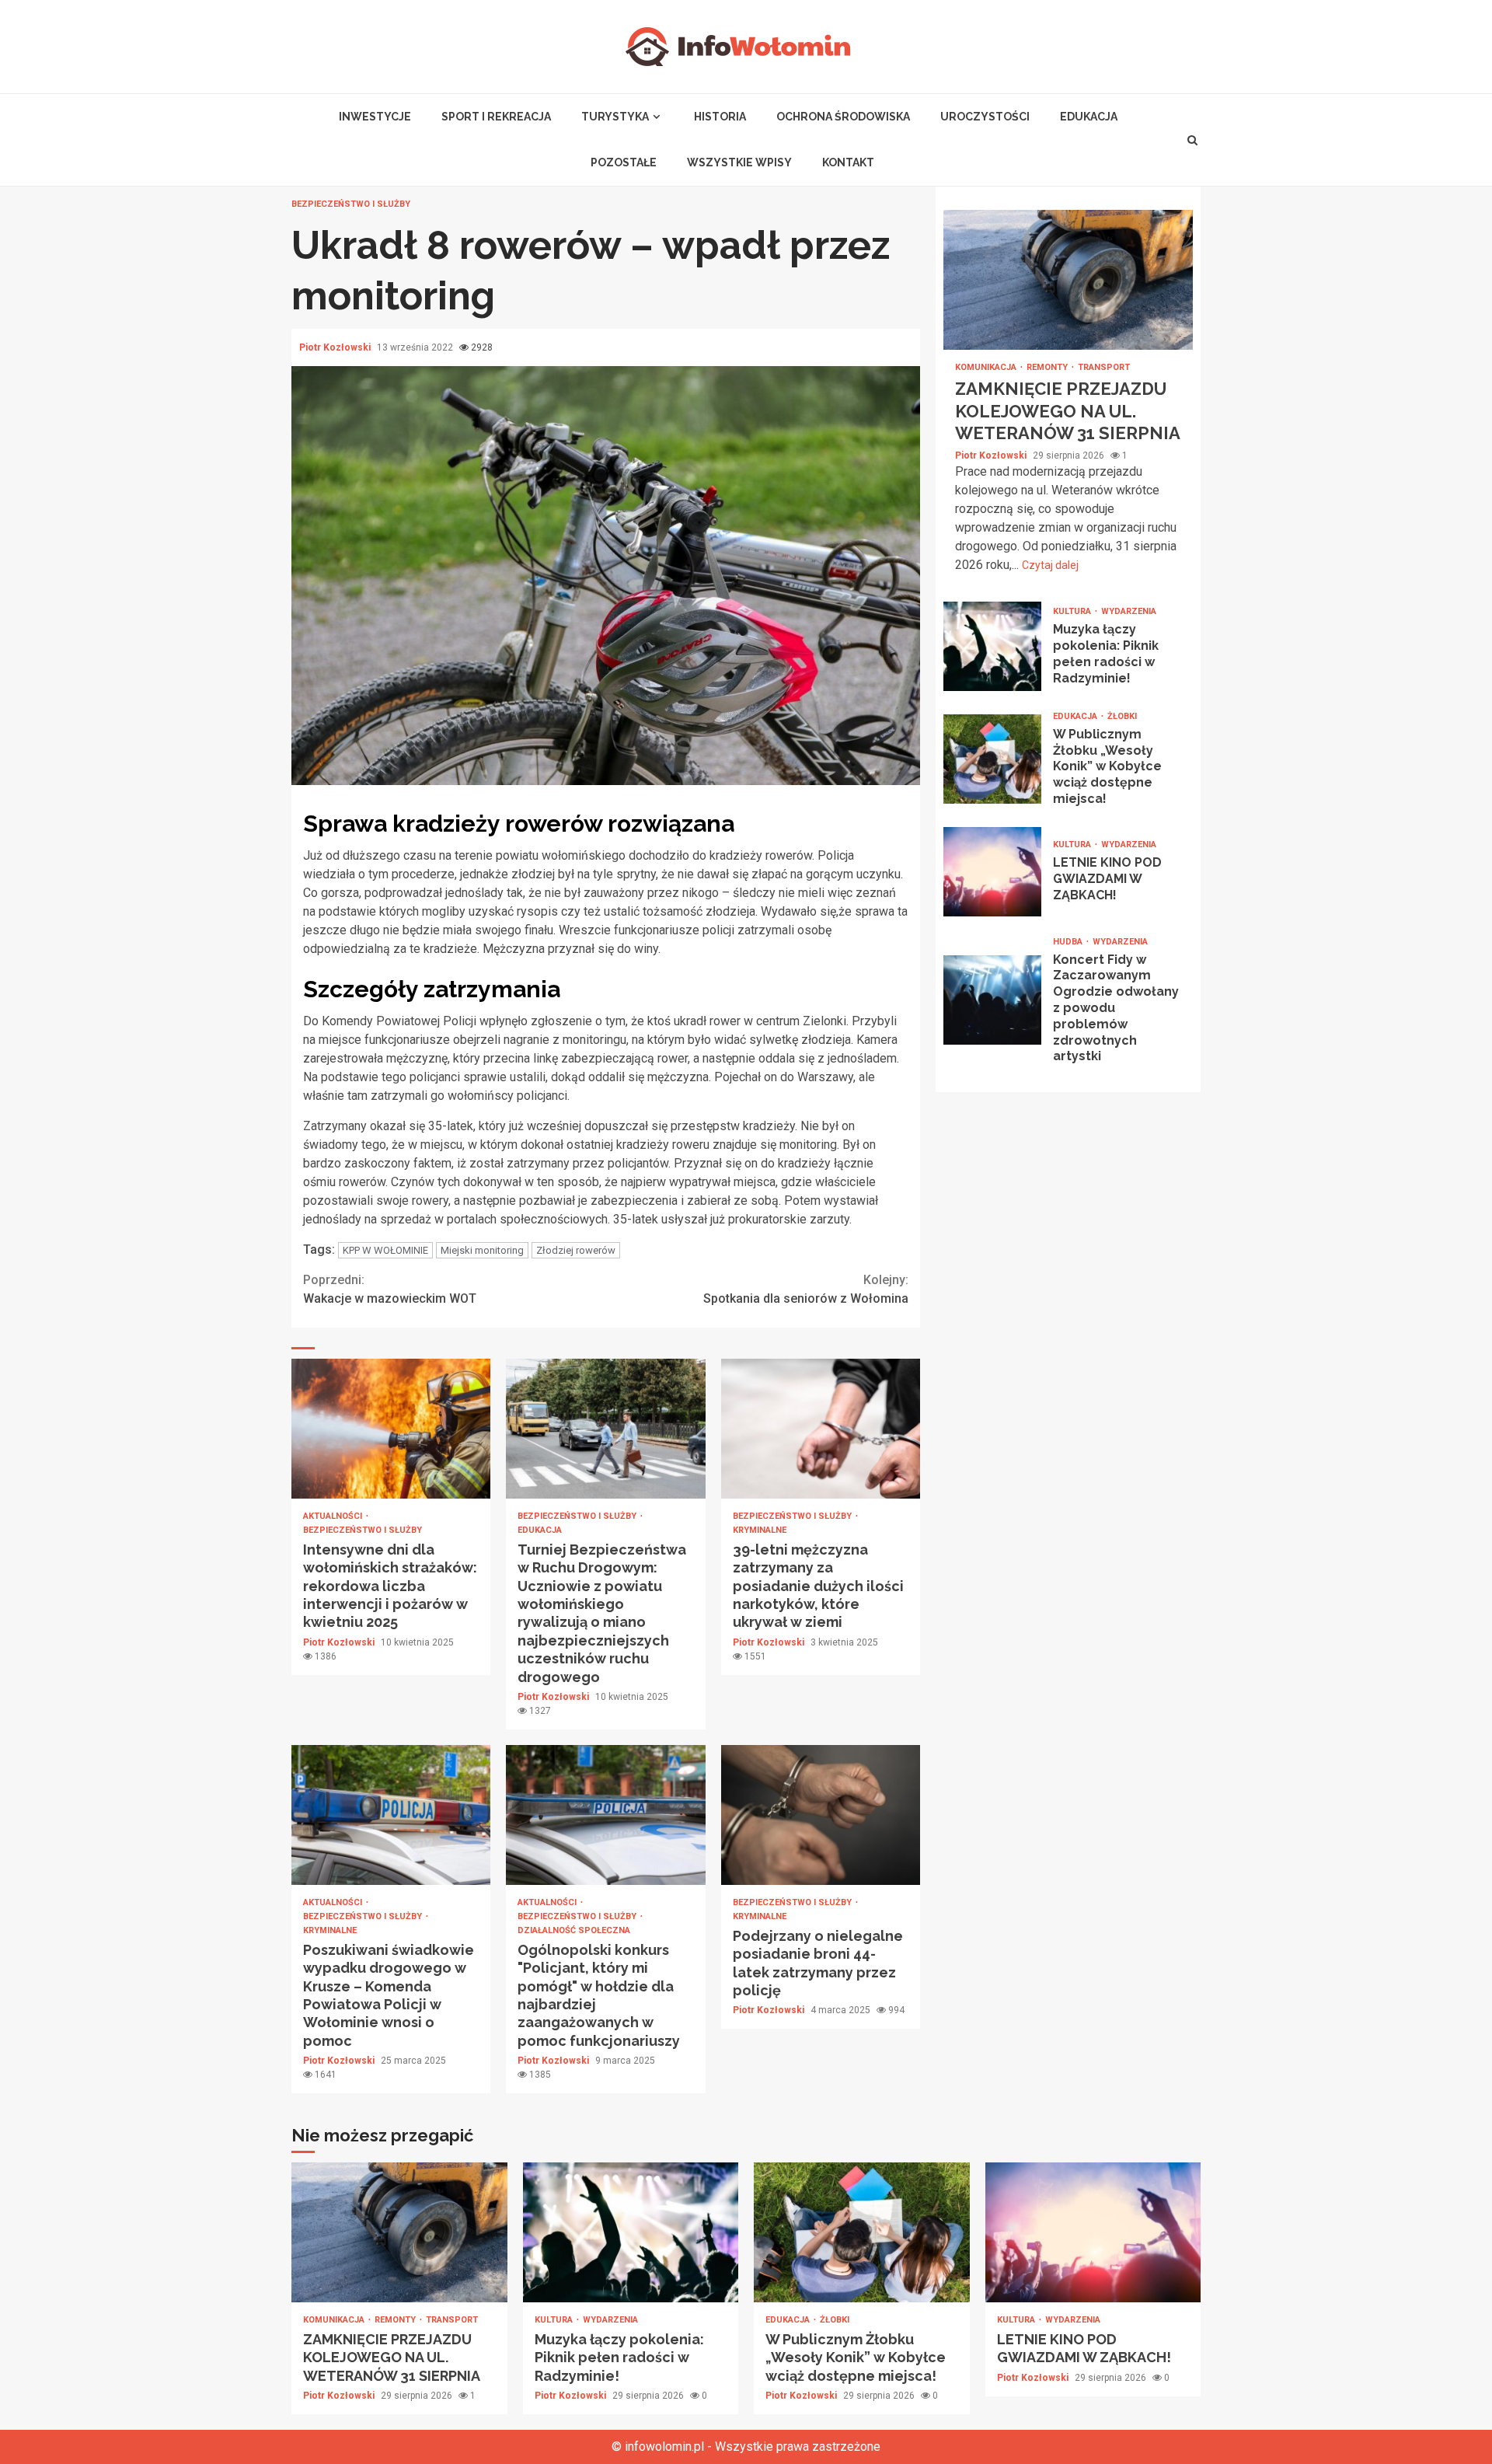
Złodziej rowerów (576, 1250)
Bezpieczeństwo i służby (351, 204)
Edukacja (1089, 117)
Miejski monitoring (482, 1250)
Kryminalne (760, 1530)
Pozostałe (624, 162)
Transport (1104, 367)
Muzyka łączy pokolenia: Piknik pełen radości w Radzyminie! (992, 646)
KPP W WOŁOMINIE (385, 1250)
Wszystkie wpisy (739, 162)
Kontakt (848, 162)
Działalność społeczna (574, 1930)
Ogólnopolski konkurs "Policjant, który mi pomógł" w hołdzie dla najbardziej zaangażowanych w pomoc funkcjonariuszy (605, 1815)
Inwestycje (375, 117)
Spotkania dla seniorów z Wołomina (806, 1289)
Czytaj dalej (1050, 565)
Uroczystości (985, 117)
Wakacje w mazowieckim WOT (390, 1289)
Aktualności (334, 1516)
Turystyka (615, 117)
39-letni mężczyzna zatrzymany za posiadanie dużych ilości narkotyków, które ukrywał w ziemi (821, 1429)
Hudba (1069, 942)
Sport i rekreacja (496, 117)
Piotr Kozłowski (336, 347)
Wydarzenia (1129, 611)
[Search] (1193, 140)
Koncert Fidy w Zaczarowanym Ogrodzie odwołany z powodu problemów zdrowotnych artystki (992, 1001)
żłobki (1122, 716)
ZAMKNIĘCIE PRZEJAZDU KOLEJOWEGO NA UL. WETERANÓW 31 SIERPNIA (1068, 280)
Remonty (1048, 367)
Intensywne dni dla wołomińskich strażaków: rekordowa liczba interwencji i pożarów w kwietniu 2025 (391, 1429)
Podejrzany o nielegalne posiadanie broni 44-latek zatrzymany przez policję (821, 1815)
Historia (720, 117)
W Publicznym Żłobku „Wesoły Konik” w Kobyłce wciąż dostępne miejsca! (992, 759)
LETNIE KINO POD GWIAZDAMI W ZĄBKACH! (992, 872)
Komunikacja (987, 367)
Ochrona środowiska (843, 117)
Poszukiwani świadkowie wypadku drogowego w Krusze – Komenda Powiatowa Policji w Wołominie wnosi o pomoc (391, 1815)
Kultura (1073, 611)
